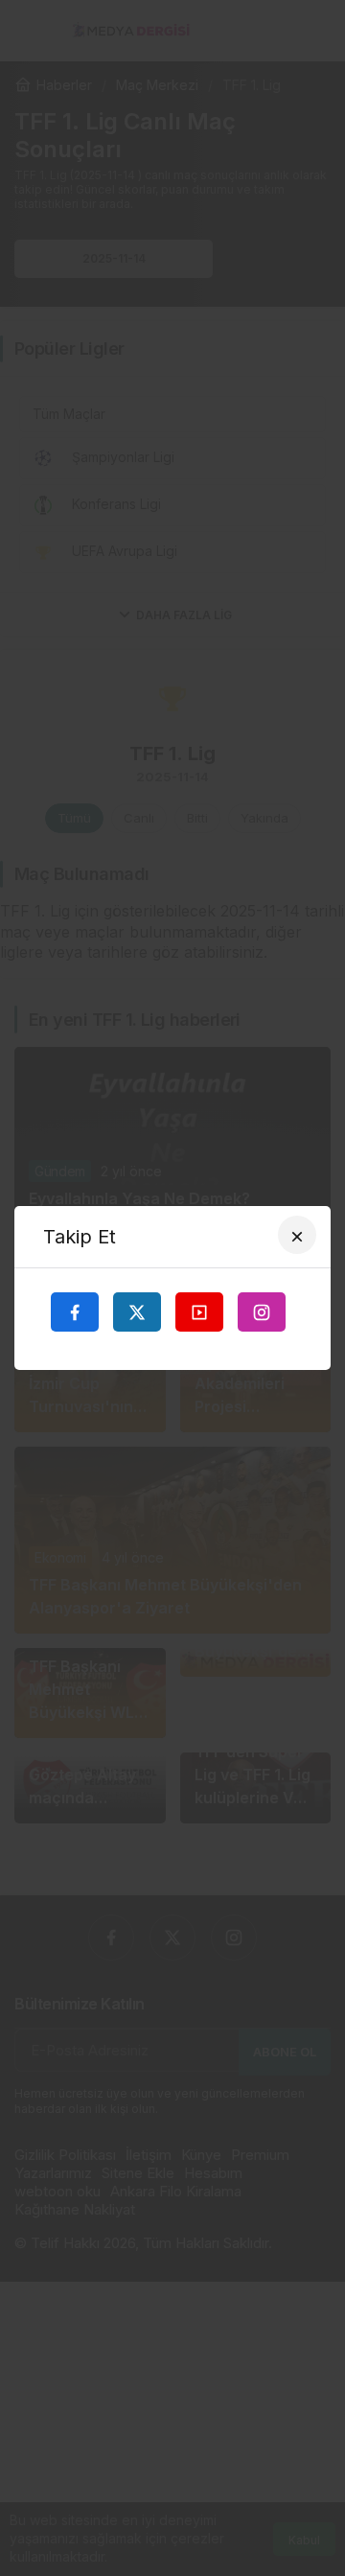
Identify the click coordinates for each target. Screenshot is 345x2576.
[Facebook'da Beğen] (75, 1311)
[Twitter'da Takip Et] (137, 1311)
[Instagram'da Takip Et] (262, 1311)
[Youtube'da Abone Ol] (199, 1311)
